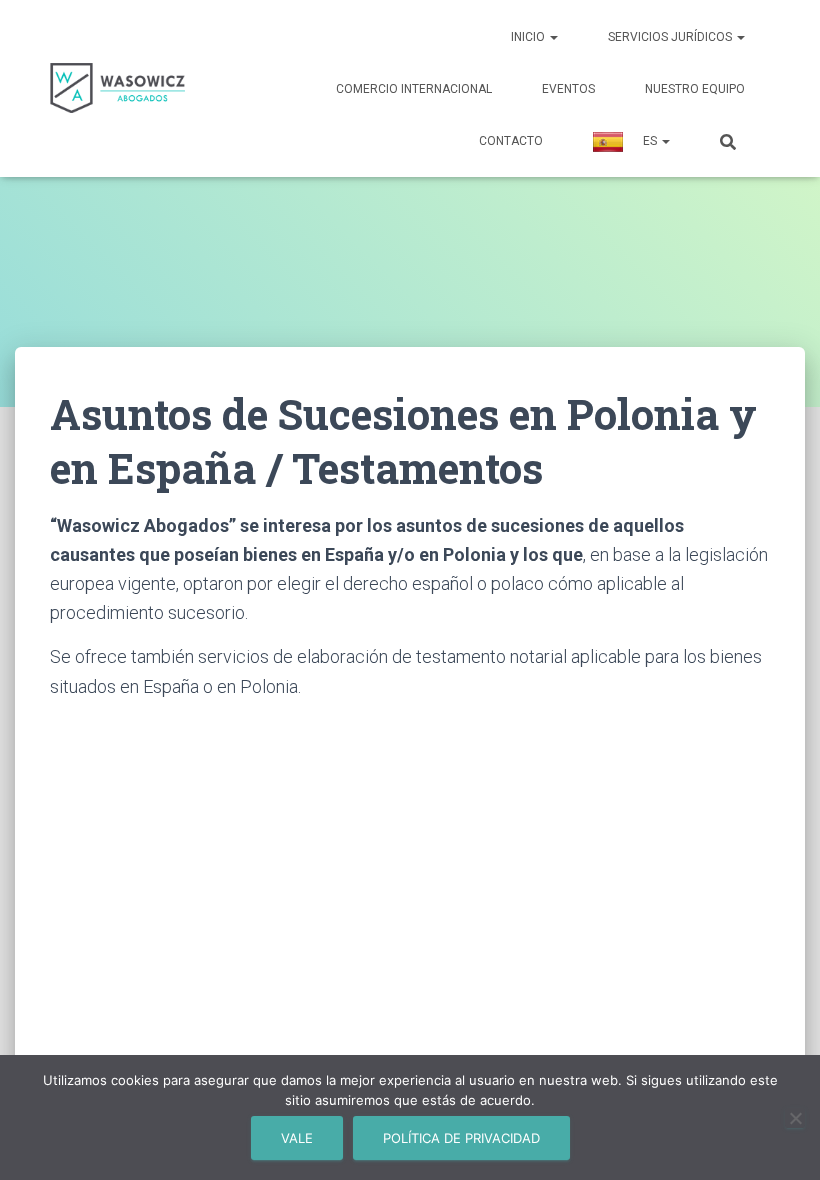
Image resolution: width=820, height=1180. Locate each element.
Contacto (511, 141)
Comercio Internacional (414, 89)
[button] (553, 37)
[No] (795, 1118)
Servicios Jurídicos (671, 37)
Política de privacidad (461, 1138)
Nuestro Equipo (695, 89)
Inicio (529, 37)
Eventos (568, 89)
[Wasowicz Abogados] (117, 88)
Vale (297, 1138)
